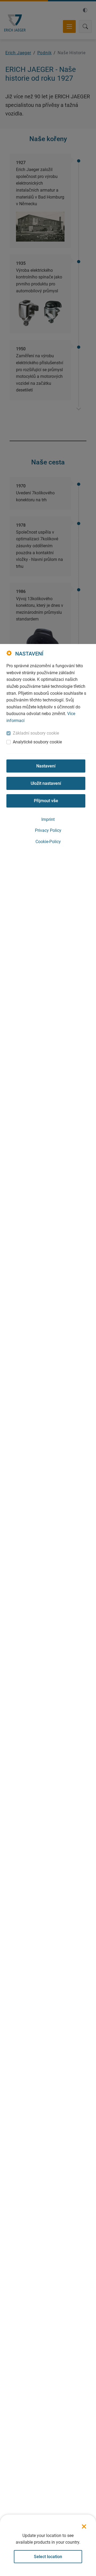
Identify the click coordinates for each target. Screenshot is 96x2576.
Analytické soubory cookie (37, 742)
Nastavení (46, 766)
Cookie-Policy (48, 842)
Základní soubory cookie (36, 733)
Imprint (48, 819)
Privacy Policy (48, 830)
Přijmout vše (46, 801)
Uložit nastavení (46, 783)
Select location (48, 2557)
